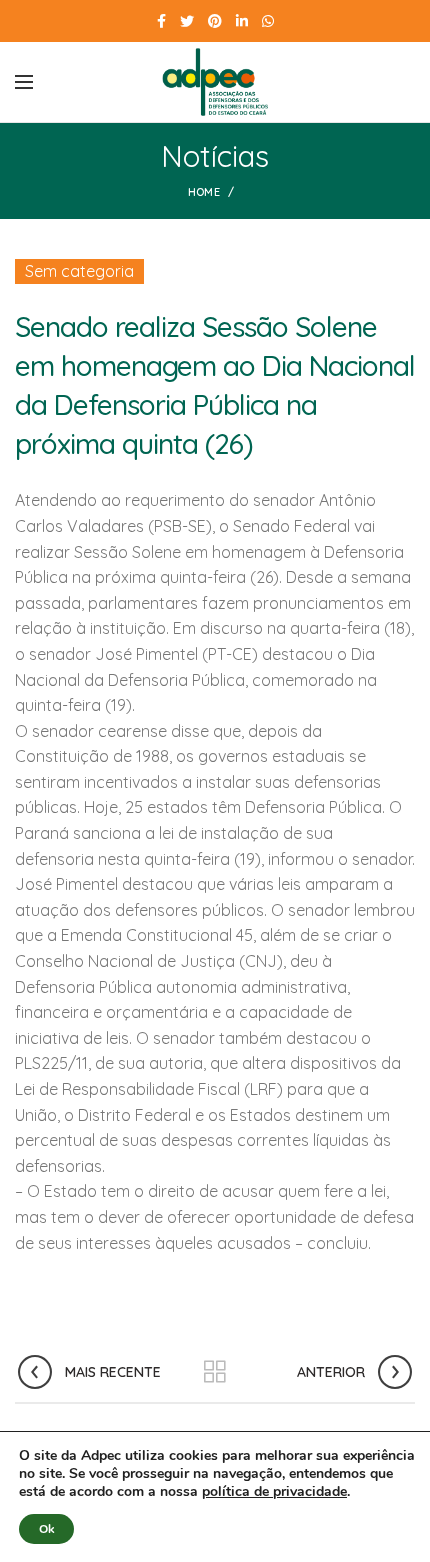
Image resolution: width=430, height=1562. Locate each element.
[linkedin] (242, 21)
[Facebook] (161, 21)
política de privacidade (274, 1491)
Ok (46, 1529)
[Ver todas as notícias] (215, 1372)
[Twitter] (187, 21)
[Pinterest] (215, 21)
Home (204, 192)
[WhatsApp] (268, 21)
